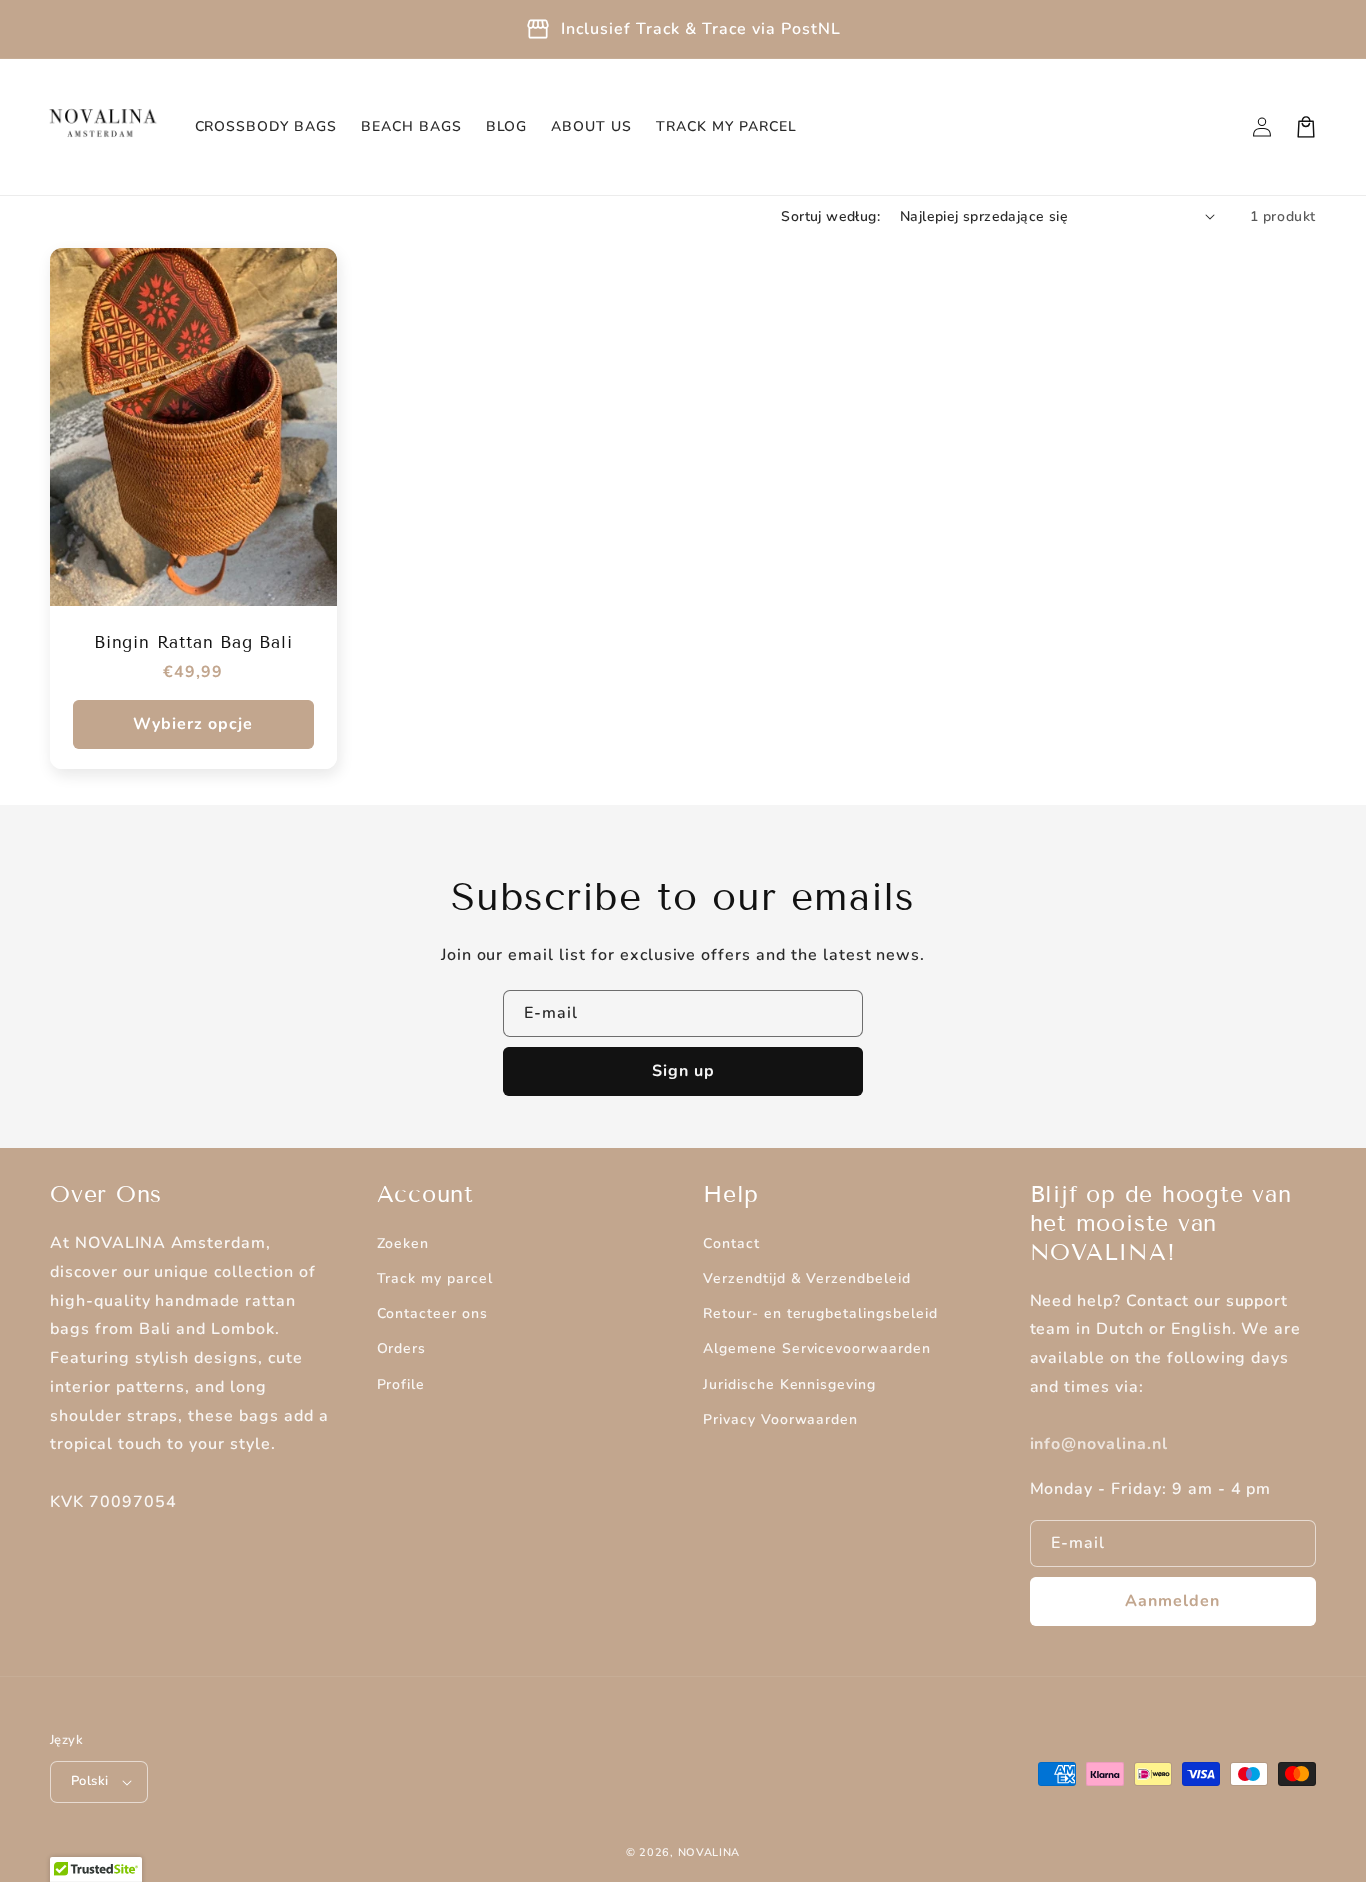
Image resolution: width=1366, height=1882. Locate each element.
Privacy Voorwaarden (780, 1419)
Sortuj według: (830, 216)
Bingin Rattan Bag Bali (193, 643)
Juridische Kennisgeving (789, 1384)
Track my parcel (435, 1278)
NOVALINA (709, 1852)
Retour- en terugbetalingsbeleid (820, 1313)
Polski (89, 1781)
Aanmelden (1172, 1601)
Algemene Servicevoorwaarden (817, 1348)
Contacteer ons (432, 1313)
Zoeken (403, 1243)
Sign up (683, 1071)
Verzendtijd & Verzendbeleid (807, 1278)
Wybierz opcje (193, 724)
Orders (402, 1348)
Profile (401, 1384)
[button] (1306, 127)
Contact (731, 1243)
